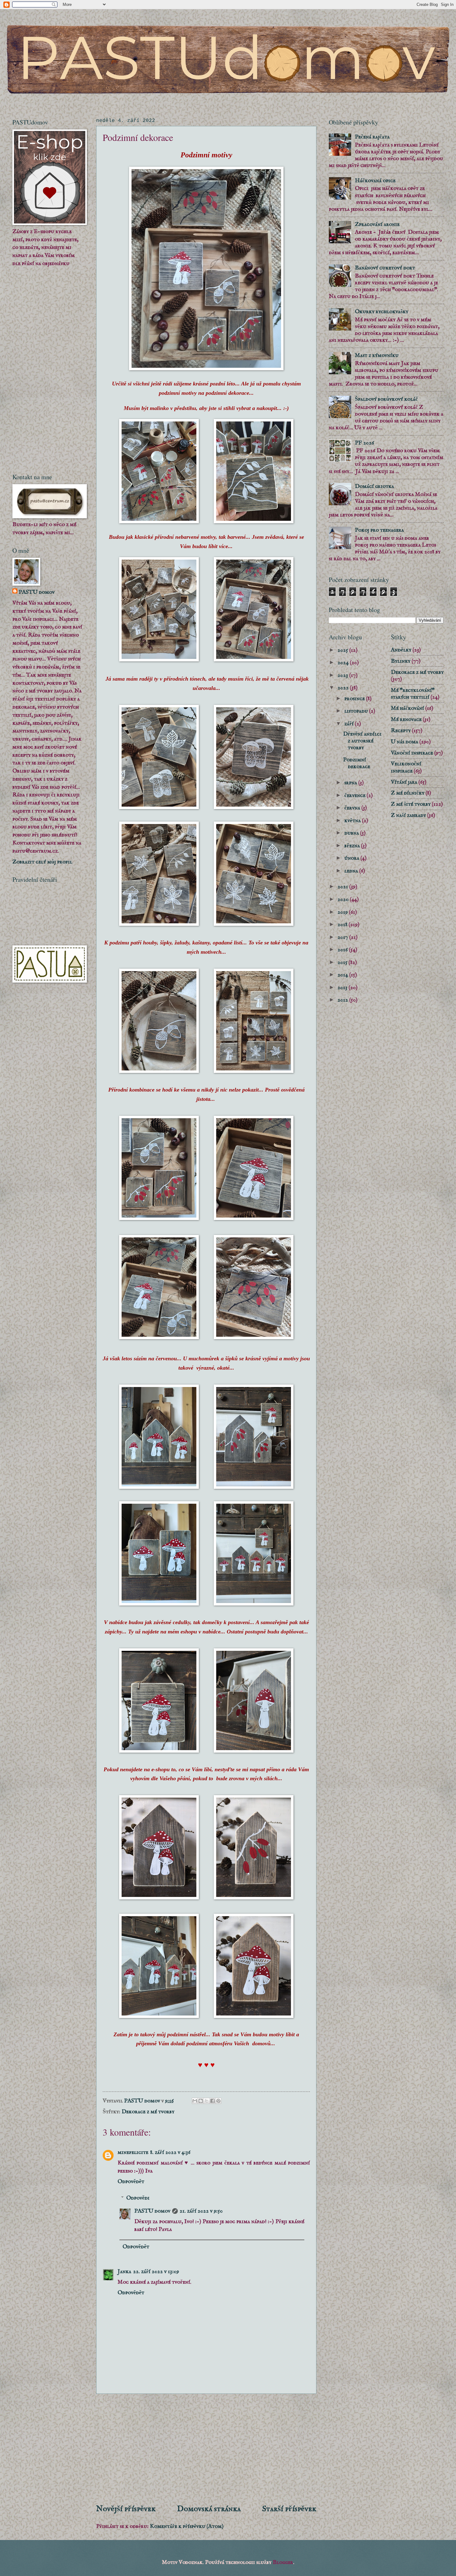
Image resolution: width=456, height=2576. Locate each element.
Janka (124, 2272)
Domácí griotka (374, 486)
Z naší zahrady (408, 815)
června (353, 808)
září (350, 724)
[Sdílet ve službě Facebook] (212, 2101)
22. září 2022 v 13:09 (156, 2272)
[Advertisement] (206, 2449)
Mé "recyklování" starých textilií (413, 694)
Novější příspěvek (126, 2509)
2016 (343, 950)
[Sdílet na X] (207, 2101)
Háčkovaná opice (375, 181)
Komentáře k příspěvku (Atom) (187, 2526)
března (353, 846)
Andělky (401, 650)
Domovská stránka (209, 2509)
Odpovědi (138, 2198)
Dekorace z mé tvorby (148, 2112)
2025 (343, 650)
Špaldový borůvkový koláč (386, 399)
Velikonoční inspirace (406, 767)
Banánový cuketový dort (385, 268)
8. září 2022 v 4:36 (170, 2152)
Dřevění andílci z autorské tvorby (362, 741)
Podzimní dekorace (357, 763)
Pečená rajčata (372, 137)
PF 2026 (364, 443)
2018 (343, 925)
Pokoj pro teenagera (379, 530)
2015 (343, 962)
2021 (343, 887)
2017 (343, 937)
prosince (355, 699)
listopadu (357, 711)
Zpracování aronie (377, 224)
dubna (352, 833)
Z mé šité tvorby (411, 804)
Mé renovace (406, 719)
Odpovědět (131, 2182)
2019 (343, 912)
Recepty (401, 731)
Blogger (283, 2562)
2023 (343, 675)
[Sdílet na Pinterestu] (218, 2101)
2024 (344, 663)
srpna (351, 783)
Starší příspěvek (289, 2509)
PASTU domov (152, 2211)
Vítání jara (404, 782)
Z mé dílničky (408, 793)
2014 (343, 975)
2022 (344, 688)
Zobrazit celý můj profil (42, 862)
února (352, 858)
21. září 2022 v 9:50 (201, 2211)
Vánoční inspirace (412, 753)
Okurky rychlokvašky (382, 312)
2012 (343, 1000)
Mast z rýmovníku (377, 355)
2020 (344, 899)
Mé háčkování (407, 708)
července (355, 795)
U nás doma (405, 742)
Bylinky (401, 661)
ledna (352, 871)
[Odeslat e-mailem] (195, 2101)
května (353, 821)
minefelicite (133, 2152)
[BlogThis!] (201, 2101)
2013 (343, 988)
